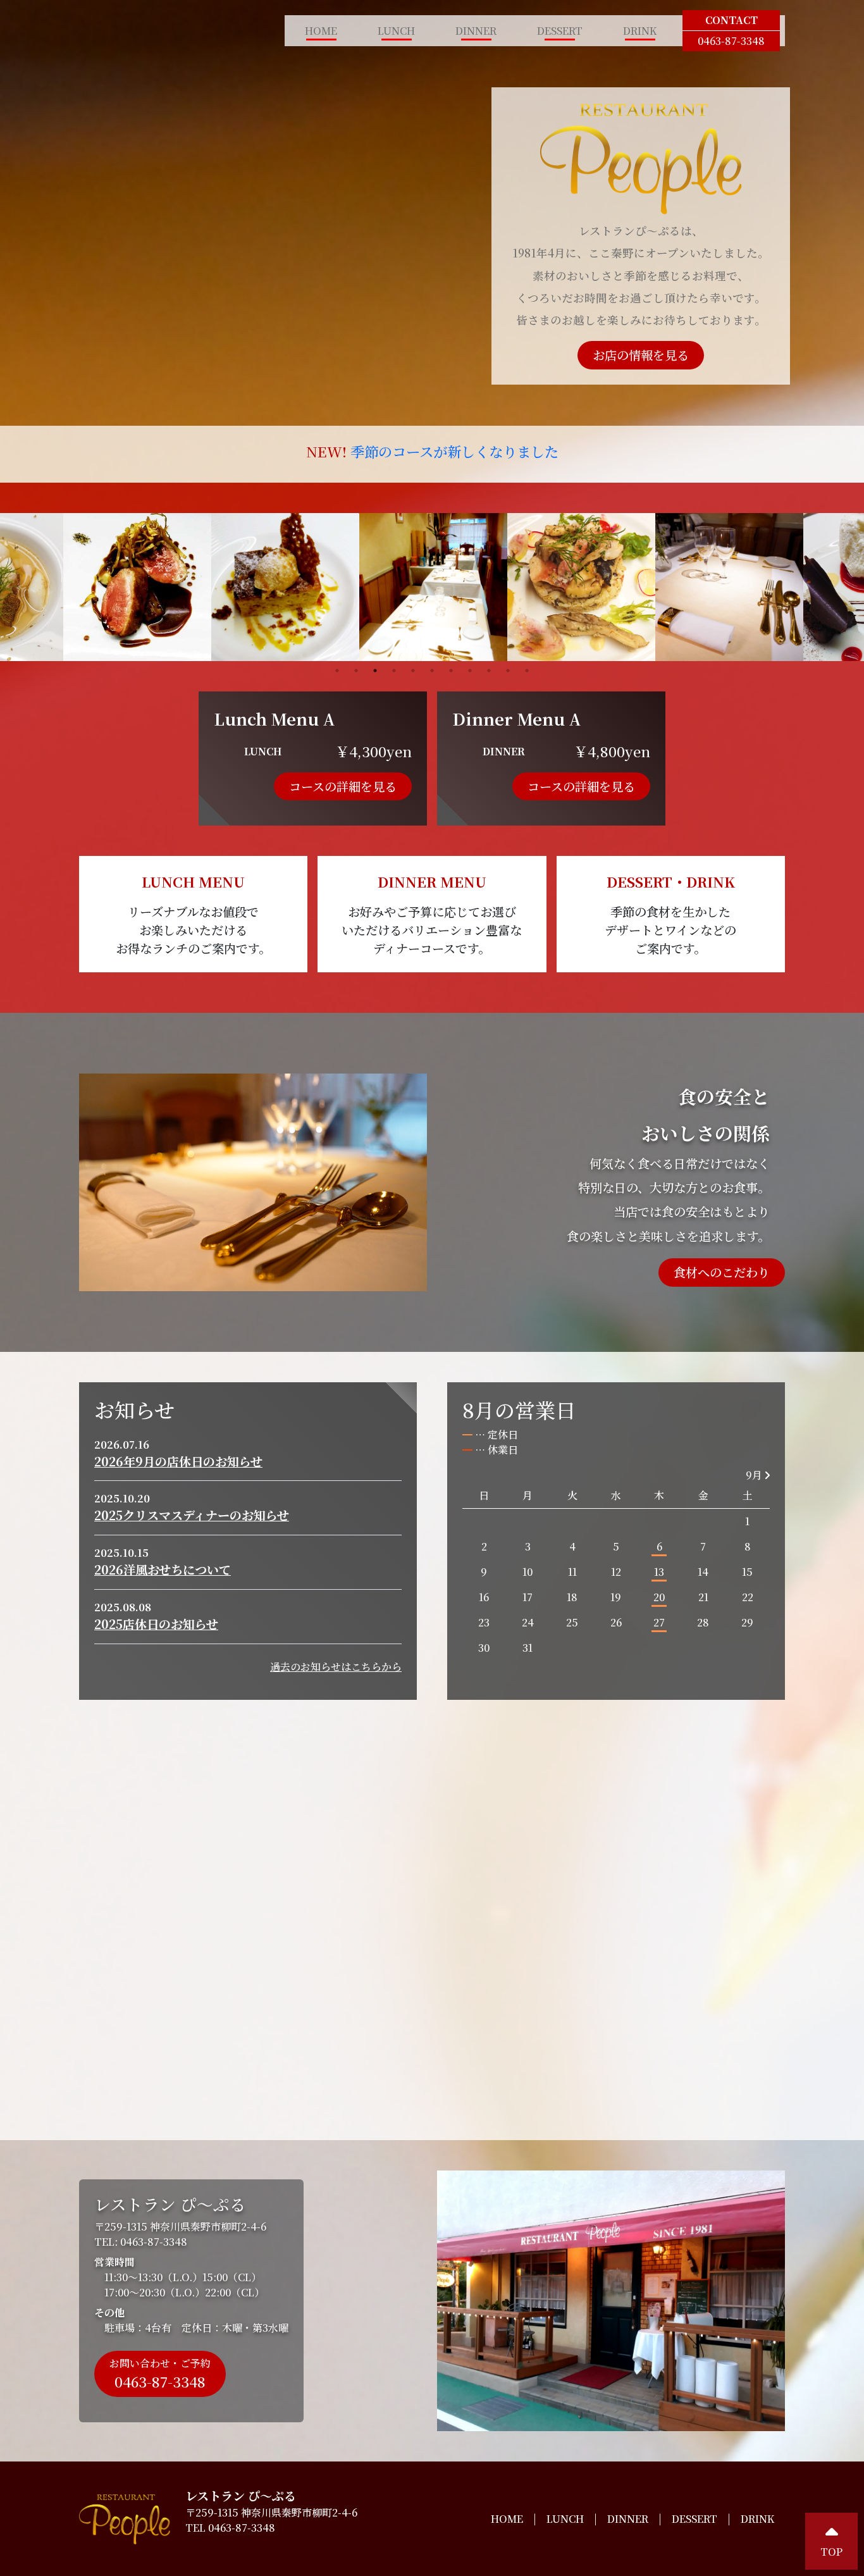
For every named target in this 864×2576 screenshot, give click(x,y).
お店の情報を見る (641, 355)
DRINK (640, 31)
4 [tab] (394, 671)
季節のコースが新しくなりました (454, 451)
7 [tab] (451, 671)
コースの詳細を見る (343, 786)
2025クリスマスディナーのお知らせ (192, 1515)
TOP (831, 2552)
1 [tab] (337, 671)
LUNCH (396, 31)
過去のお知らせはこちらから (336, 1667)
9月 (755, 1475)
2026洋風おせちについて (163, 1569)
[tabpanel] (433, 587)
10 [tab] (508, 671)
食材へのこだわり (722, 1272)
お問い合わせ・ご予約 (160, 2374)
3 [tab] (375, 671)
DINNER (476, 31)
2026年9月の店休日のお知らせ (178, 1461)
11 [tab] (527, 671)
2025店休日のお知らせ (156, 1624)
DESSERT (560, 31)
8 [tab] (470, 671)
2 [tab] (356, 671)
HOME (321, 31)
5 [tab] (413, 671)
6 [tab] (432, 671)
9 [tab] (489, 671)
